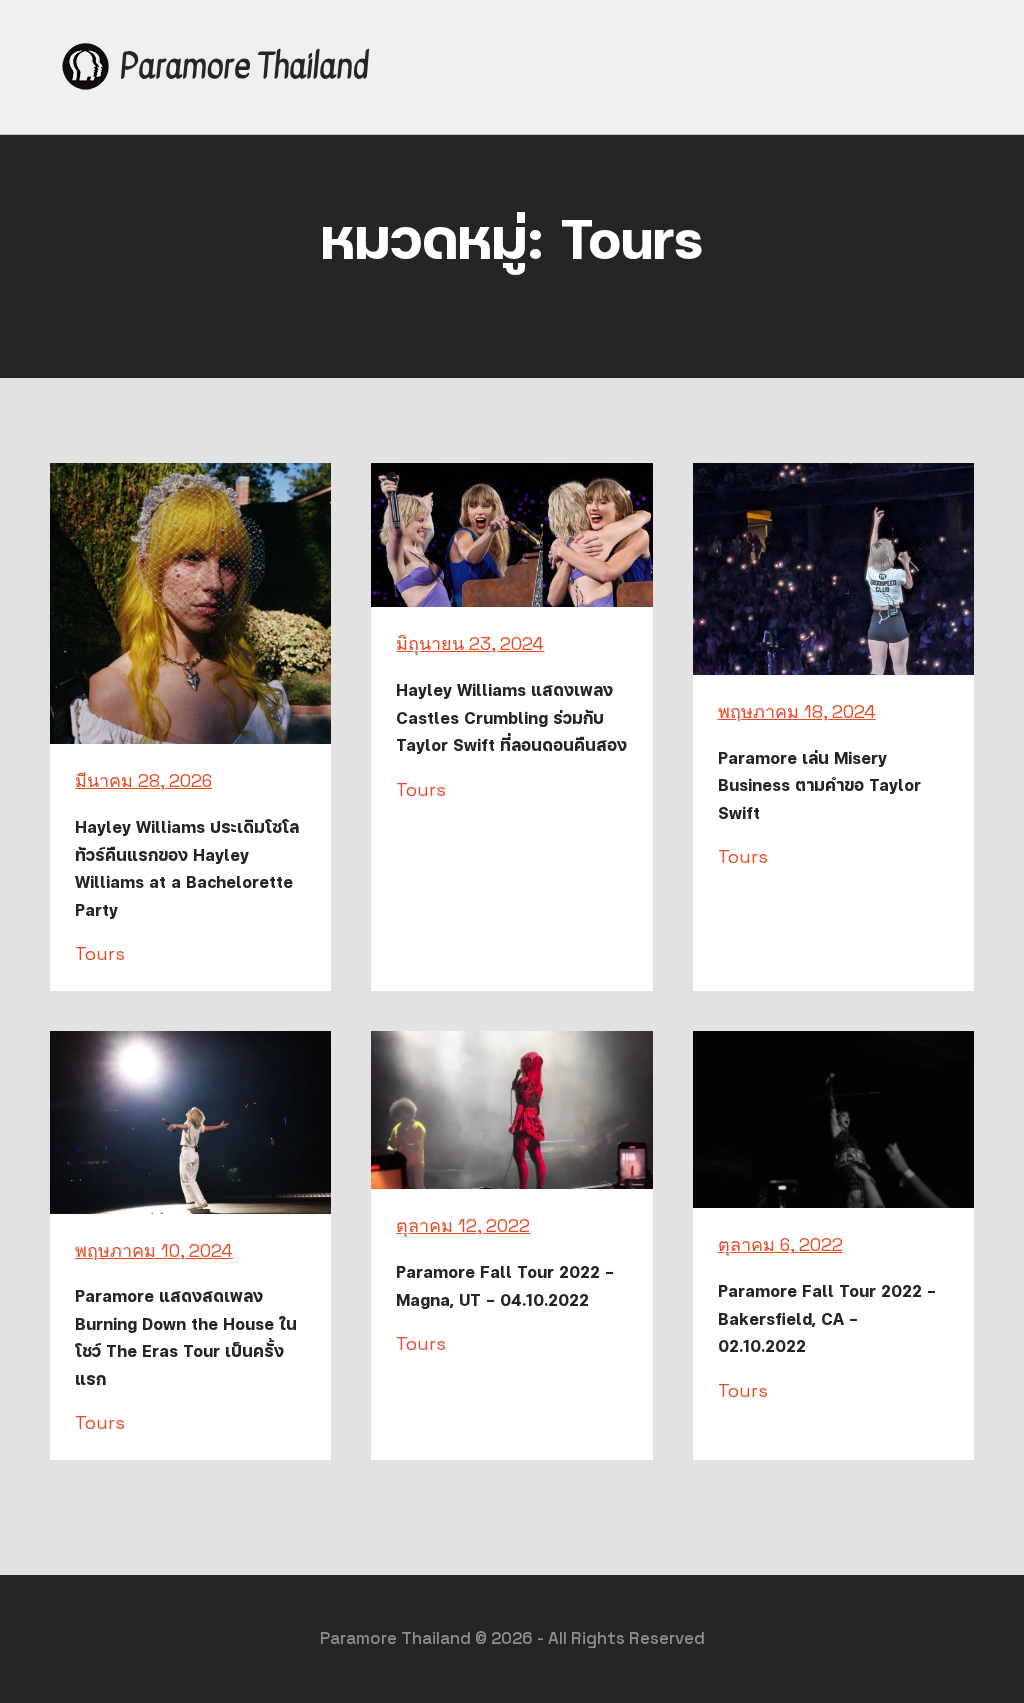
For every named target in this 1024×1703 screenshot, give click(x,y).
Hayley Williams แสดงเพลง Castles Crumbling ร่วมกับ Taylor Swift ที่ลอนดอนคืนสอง (511, 717)
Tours (100, 953)
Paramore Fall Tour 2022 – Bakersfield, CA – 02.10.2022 (827, 1318)
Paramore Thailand (244, 66)
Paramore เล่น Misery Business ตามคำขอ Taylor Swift (819, 785)
